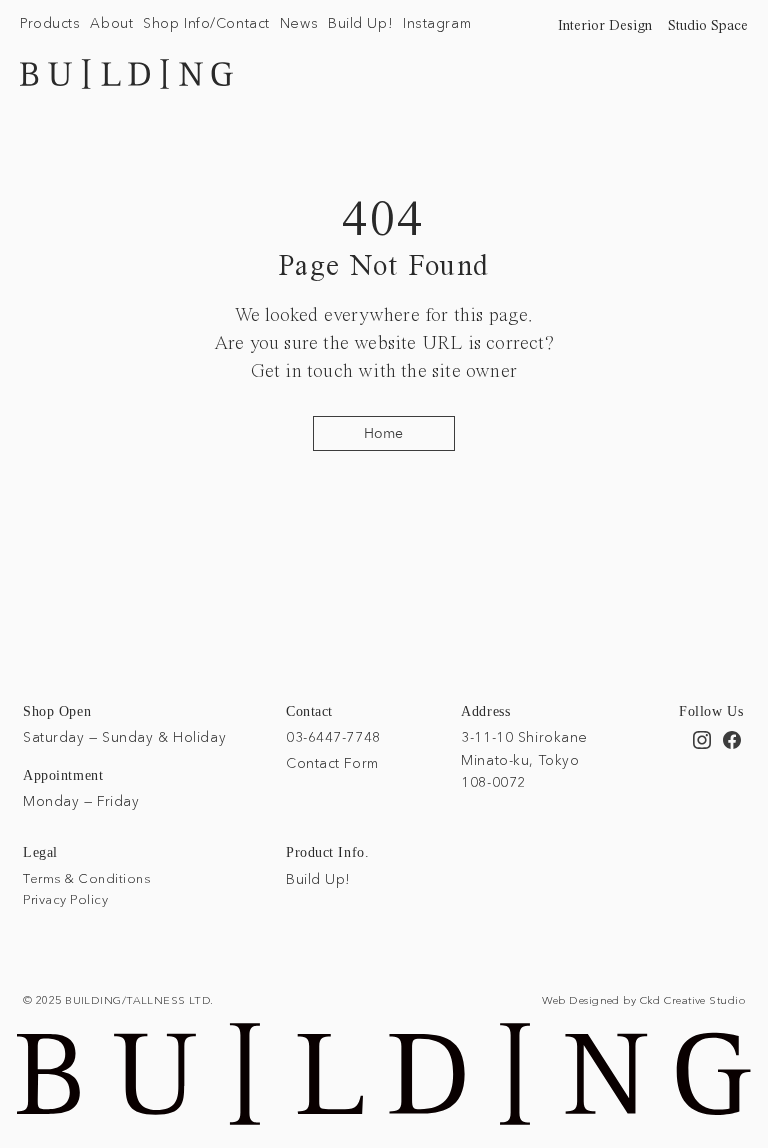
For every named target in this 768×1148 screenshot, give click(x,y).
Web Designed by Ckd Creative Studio (643, 1000)
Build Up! (318, 879)
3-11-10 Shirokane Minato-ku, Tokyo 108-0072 (524, 759)
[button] (50, 24)
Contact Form (332, 763)
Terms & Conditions (86, 878)
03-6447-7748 (333, 737)
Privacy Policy (65, 899)
